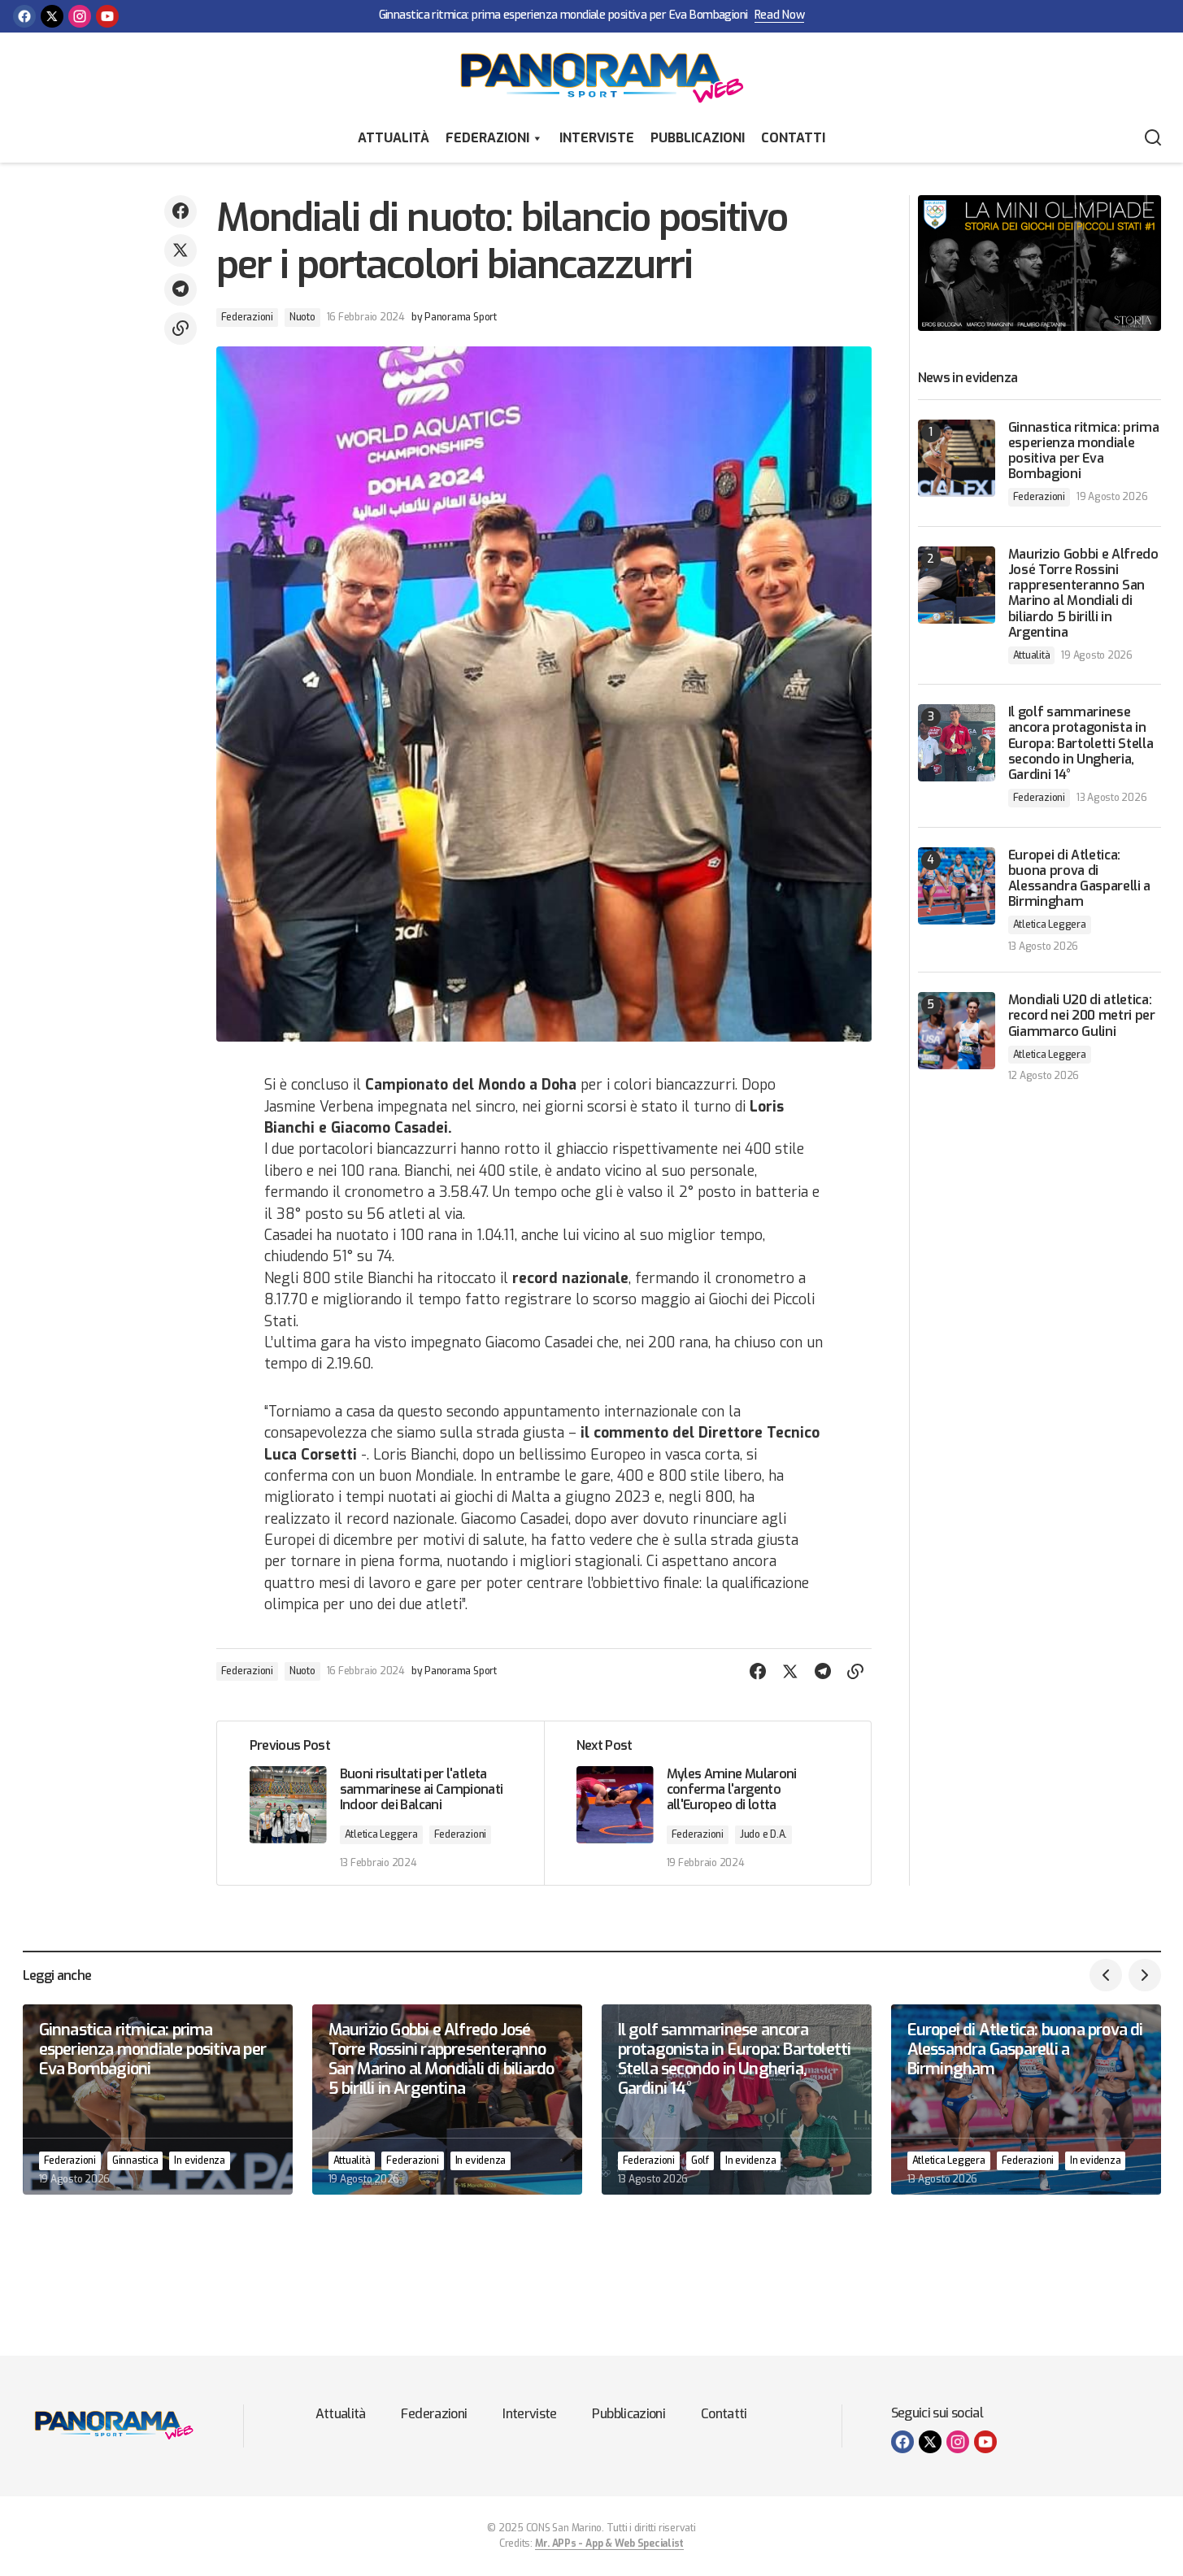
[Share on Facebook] (180, 211)
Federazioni (487, 138)
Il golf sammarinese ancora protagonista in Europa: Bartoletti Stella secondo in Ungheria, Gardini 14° (1081, 743)
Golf (700, 2160)
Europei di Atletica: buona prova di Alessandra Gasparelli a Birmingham (1080, 879)
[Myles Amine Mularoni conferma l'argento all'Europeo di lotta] (707, 1804)
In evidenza (199, 2160)
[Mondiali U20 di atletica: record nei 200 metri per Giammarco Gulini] (957, 1031)
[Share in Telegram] (180, 289)
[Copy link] (180, 329)
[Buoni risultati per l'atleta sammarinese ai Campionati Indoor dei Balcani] (381, 1804)
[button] (1153, 138)
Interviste (597, 138)
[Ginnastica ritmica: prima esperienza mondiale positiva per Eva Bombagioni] (957, 458)
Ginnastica (135, 2160)
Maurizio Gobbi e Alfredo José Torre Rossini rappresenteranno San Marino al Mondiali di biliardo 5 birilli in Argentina (1083, 593)
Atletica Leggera (381, 1834)
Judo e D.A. (763, 1834)
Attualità (394, 138)
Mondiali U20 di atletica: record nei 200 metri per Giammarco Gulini (1082, 1016)
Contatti (793, 138)
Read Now (780, 16)
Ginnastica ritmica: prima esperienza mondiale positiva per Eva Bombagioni (563, 16)
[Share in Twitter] (180, 250)
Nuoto (302, 317)
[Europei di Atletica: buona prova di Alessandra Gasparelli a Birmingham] (957, 886)
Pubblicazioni (698, 138)
